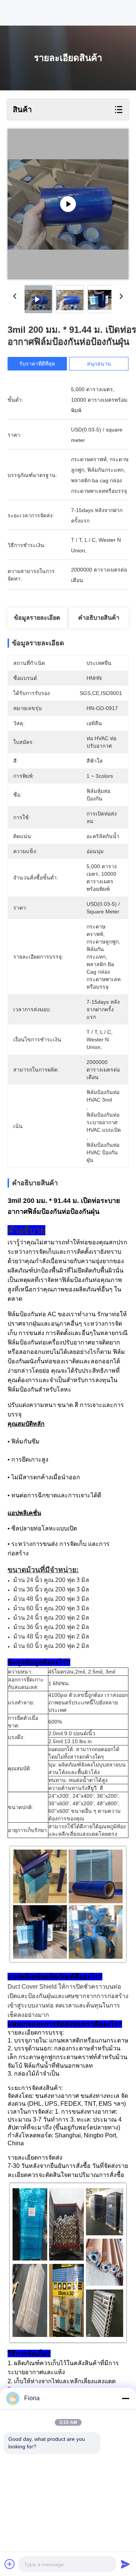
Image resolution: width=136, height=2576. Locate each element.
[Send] (125, 2564)
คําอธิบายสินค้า (99, 618)
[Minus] (125, 2398)
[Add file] (10, 2564)
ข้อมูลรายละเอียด (37, 618)
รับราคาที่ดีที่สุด (37, 364)
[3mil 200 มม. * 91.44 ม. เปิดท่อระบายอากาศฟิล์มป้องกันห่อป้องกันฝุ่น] (68, 204)
